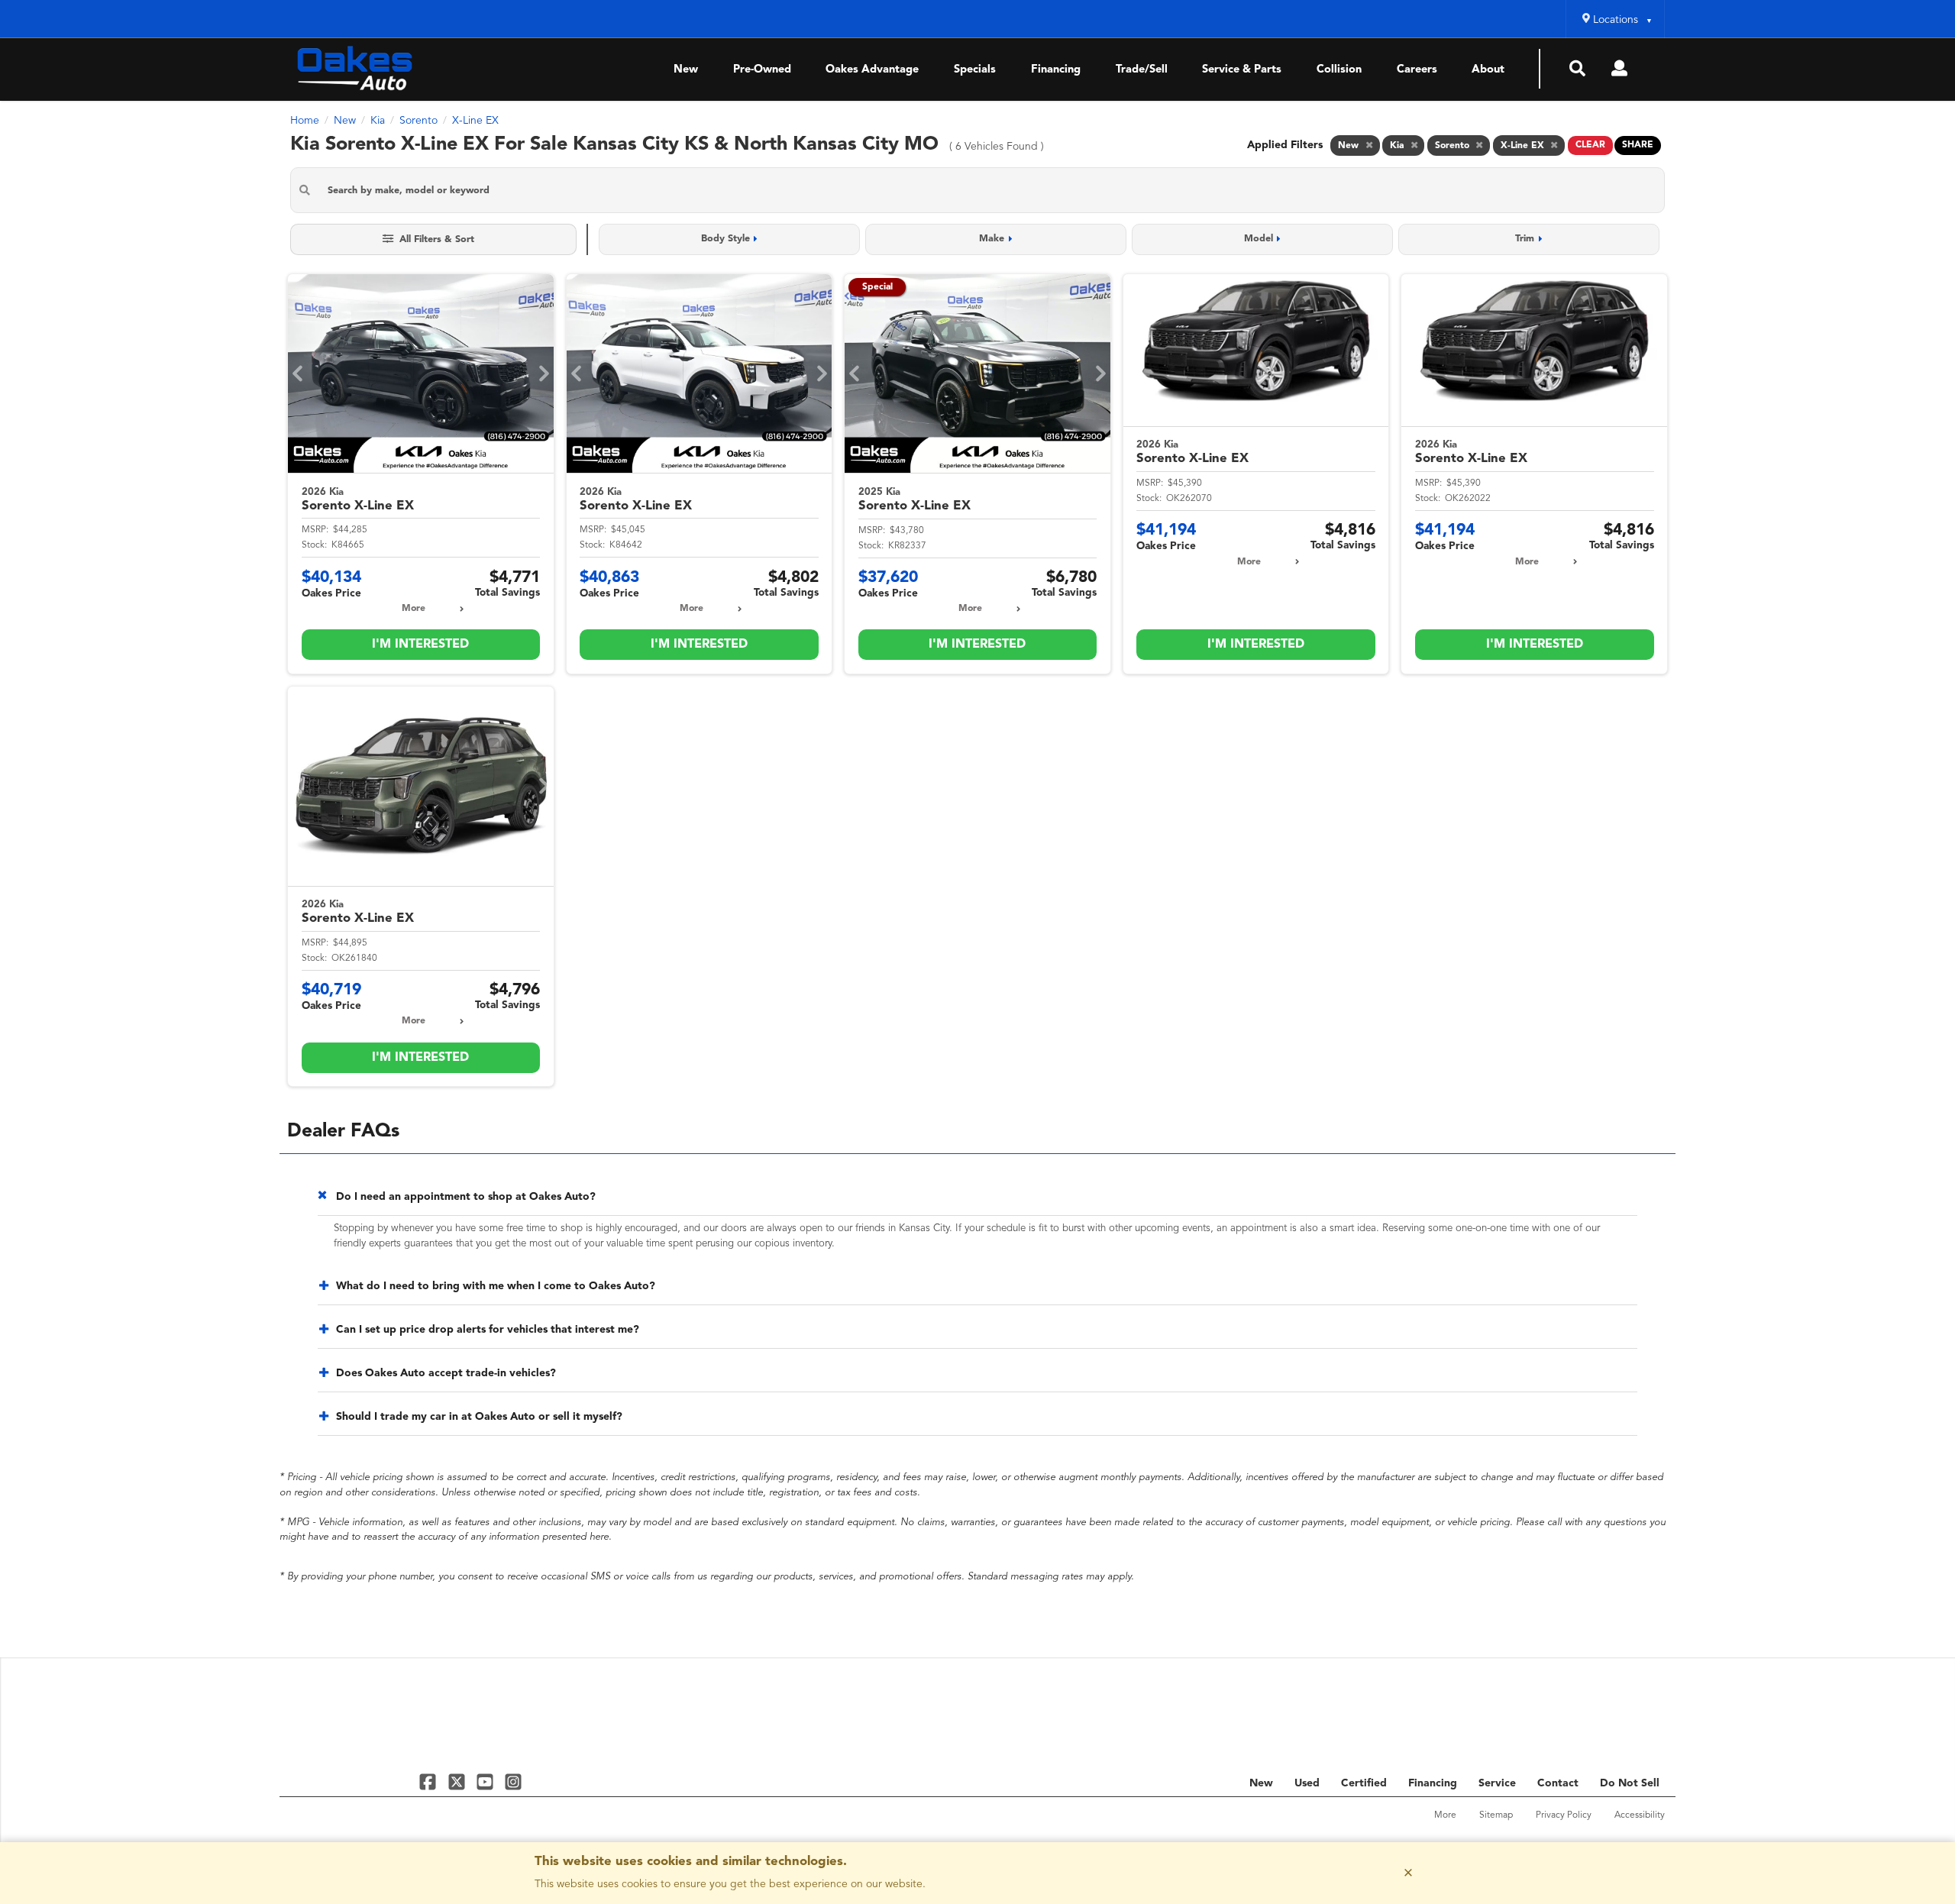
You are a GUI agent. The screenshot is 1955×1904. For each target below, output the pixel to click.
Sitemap (1496, 1815)
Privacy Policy (1564, 1815)
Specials (975, 70)
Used (1307, 1783)
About (1488, 70)
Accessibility (1640, 1815)
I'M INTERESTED (420, 645)
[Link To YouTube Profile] (487, 1781)
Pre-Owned (762, 70)
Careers (1417, 70)
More (414, 609)
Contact (1558, 1783)
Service (1497, 1783)
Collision (1339, 70)
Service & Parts (1242, 70)
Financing (1056, 70)
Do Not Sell (1630, 1783)
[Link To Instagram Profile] (513, 1781)
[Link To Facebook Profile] (430, 1781)
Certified (1364, 1783)
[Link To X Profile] (458, 1781)
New (686, 70)
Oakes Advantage (872, 70)
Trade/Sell (1142, 70)
